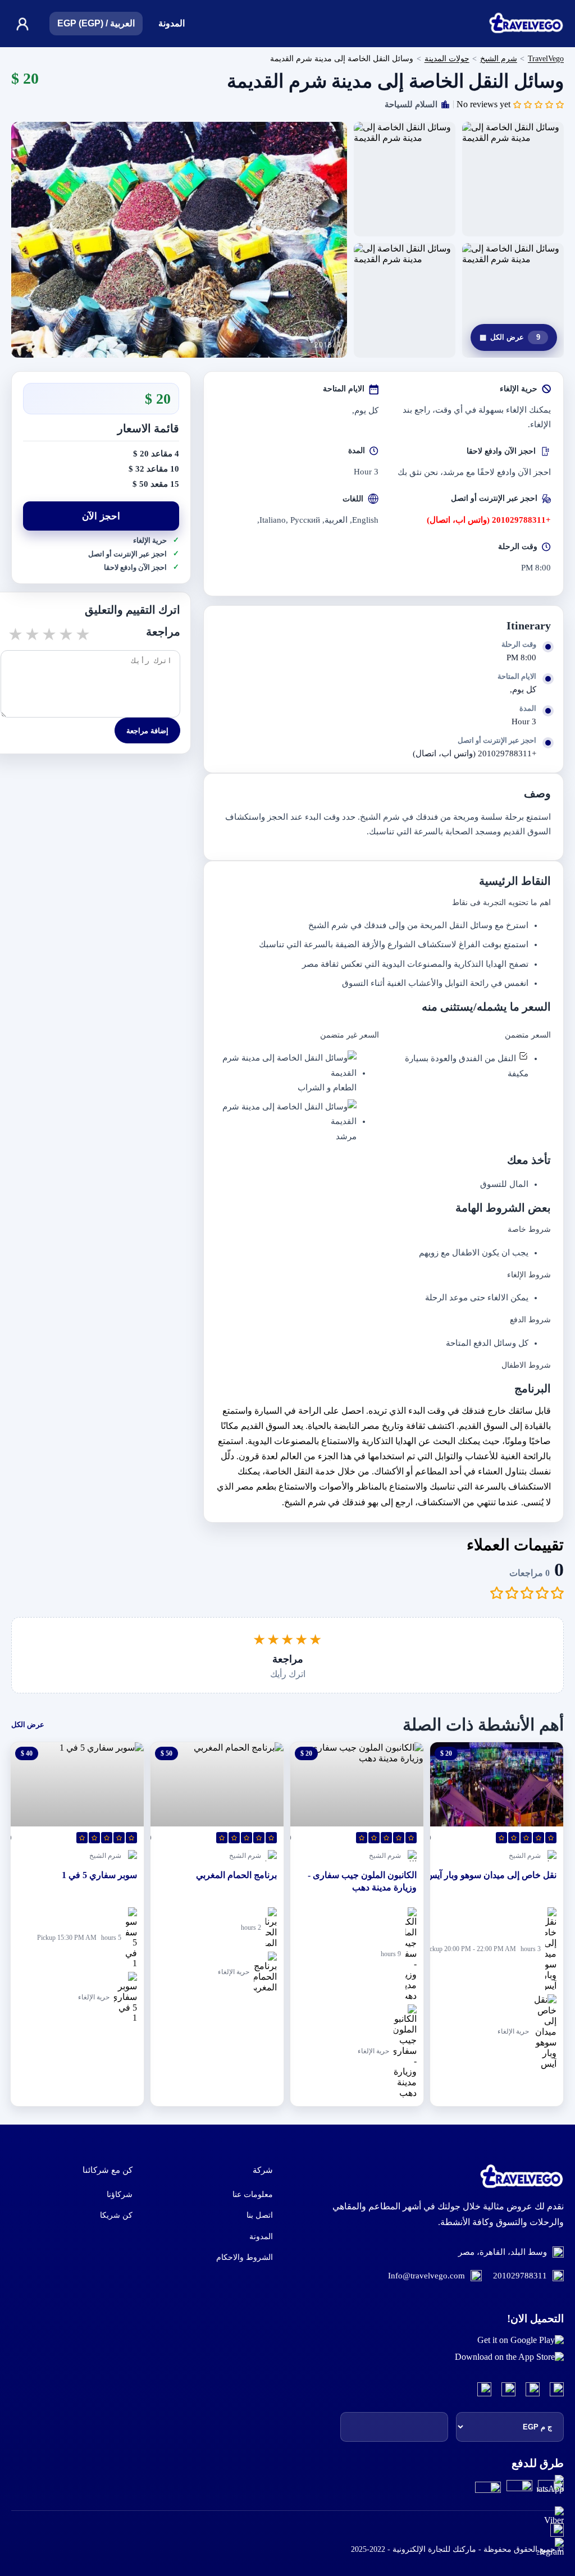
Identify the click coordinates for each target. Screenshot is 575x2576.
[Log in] (22, 24)
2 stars (31, 634)
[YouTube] (508, 2390)
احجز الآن (101, 516)
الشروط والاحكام (245, 2257)
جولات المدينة (447, 58)
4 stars (65, 634)
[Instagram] (533, 2390)
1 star (15, 634)
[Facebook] (557, 2390)
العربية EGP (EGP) (96, 23)
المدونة (172, 23)
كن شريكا (116, 2215)
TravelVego (546, 58)
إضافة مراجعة (147, 731)
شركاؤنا (120, 2194)
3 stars (48, 634)
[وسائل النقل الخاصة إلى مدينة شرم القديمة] (179, 240)
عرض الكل (510, 337)
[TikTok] (484, 2390)
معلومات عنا (253, 2194)
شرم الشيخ (499, 58)
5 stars (82, 634)
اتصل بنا (260, 2215)
